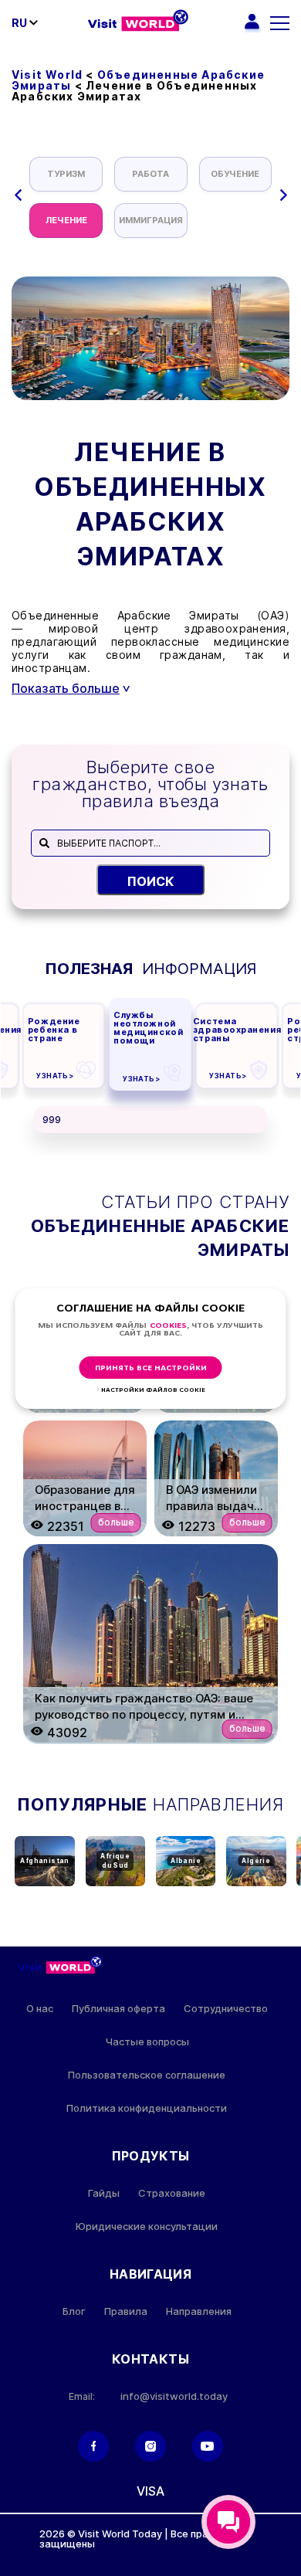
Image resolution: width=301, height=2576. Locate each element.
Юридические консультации (147, 2226)
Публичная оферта (118, 2009)
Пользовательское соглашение (147, 2075)
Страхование (172, 2193)
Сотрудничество (226, 2009)
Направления (199, 2311)
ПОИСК (151, 881)
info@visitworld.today (174, 2396)
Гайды (104, 2193)
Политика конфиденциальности (147, 2108)
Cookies (168, 1326)
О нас (40, 2009)
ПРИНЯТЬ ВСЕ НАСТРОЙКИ (151, 1368)
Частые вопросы (147, 2042)
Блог (74, 2311)
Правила (126, 2311)
